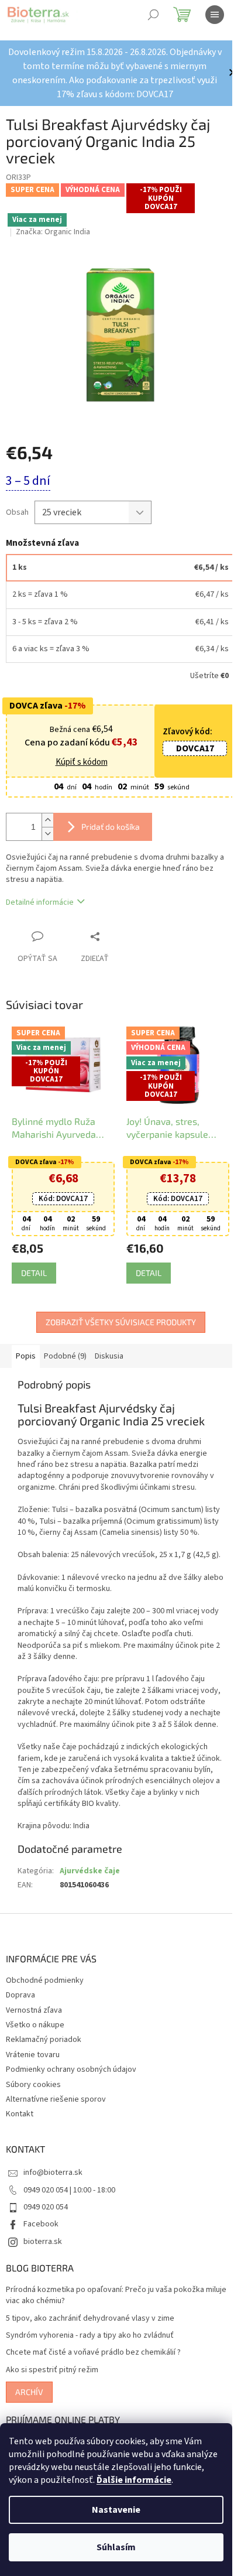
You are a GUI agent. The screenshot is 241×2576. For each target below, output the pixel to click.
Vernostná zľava (34, 2010)
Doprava (20, 1995)
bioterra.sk (43, 2242)
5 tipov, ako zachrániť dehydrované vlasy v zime (90, 2319)
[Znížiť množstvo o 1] (47, 834)
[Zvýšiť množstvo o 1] (47, 820)
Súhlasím (116, 2547)
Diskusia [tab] (109, 1356)
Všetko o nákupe (35, 2025)
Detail (34, 1273)
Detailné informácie (40, 902)
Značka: (53, 232)
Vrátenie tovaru (33, 2055)
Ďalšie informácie (134, 2480)
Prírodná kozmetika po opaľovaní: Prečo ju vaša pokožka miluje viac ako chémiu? (116, 2296)
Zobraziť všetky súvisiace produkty (121, 1322)
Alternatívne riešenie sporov (56, 2099)
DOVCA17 (195, 748)
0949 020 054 (46, 2207)
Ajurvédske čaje (90, 1871)
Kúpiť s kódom (82, 762)
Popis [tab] (26, 1356)
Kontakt (20, 2114)
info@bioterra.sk (53, 2173)
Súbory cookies (33, 2085)
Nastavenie (116, 2510)
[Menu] (215, 15)
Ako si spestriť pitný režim (52, 2370)
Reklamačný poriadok (44, 2040)
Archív (29, 2392)
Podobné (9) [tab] (65, 1356)
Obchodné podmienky (45, 1980)
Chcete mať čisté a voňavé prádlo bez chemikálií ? (93, 2353)
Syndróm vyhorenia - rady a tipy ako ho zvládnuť (90, 2336)
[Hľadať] (153, 15)
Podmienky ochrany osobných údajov (71, 2069)
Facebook (41, 2224)
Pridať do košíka (111, 827)
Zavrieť (119, 936)
